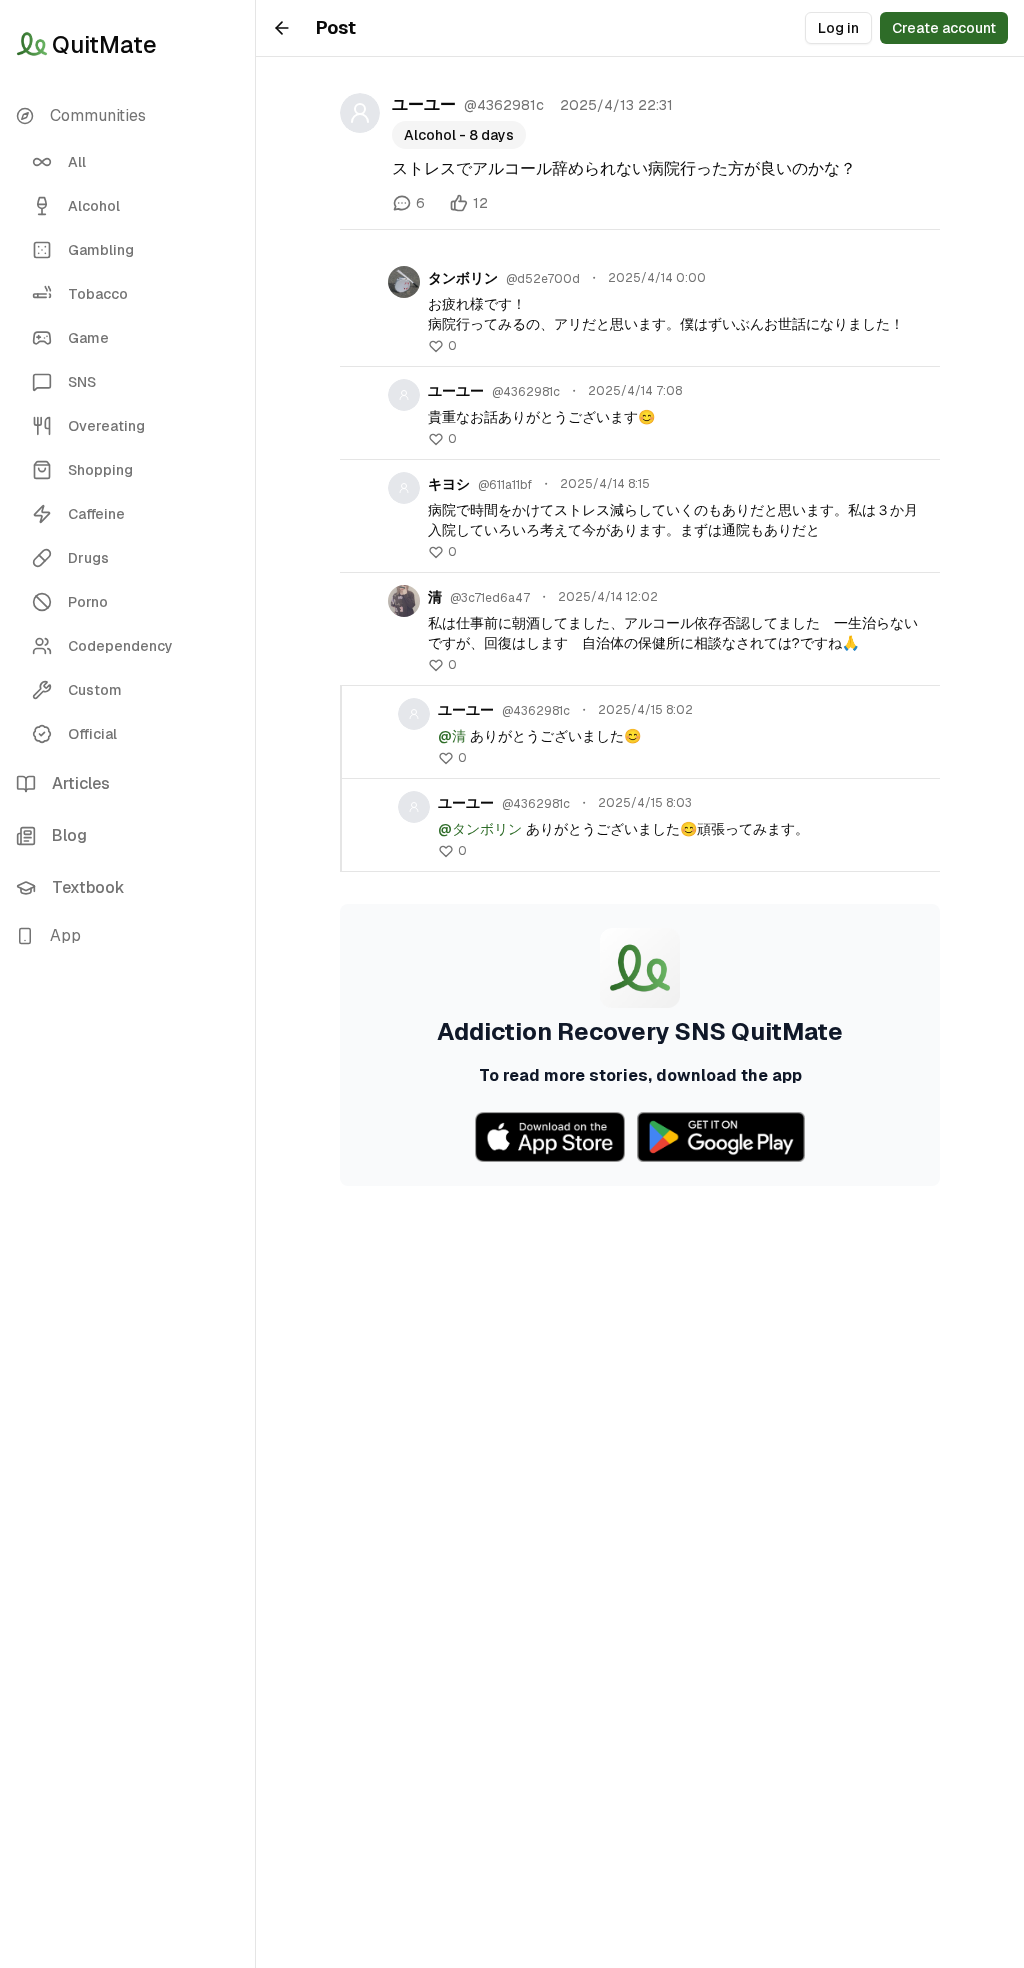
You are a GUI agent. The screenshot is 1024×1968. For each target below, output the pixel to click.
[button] (127, 936)
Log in (838, 28)
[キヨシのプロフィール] (404, 488)
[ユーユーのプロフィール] (360, 113)
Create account (944, 28)
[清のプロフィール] (404, 601)
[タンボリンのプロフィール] (404, 282)
